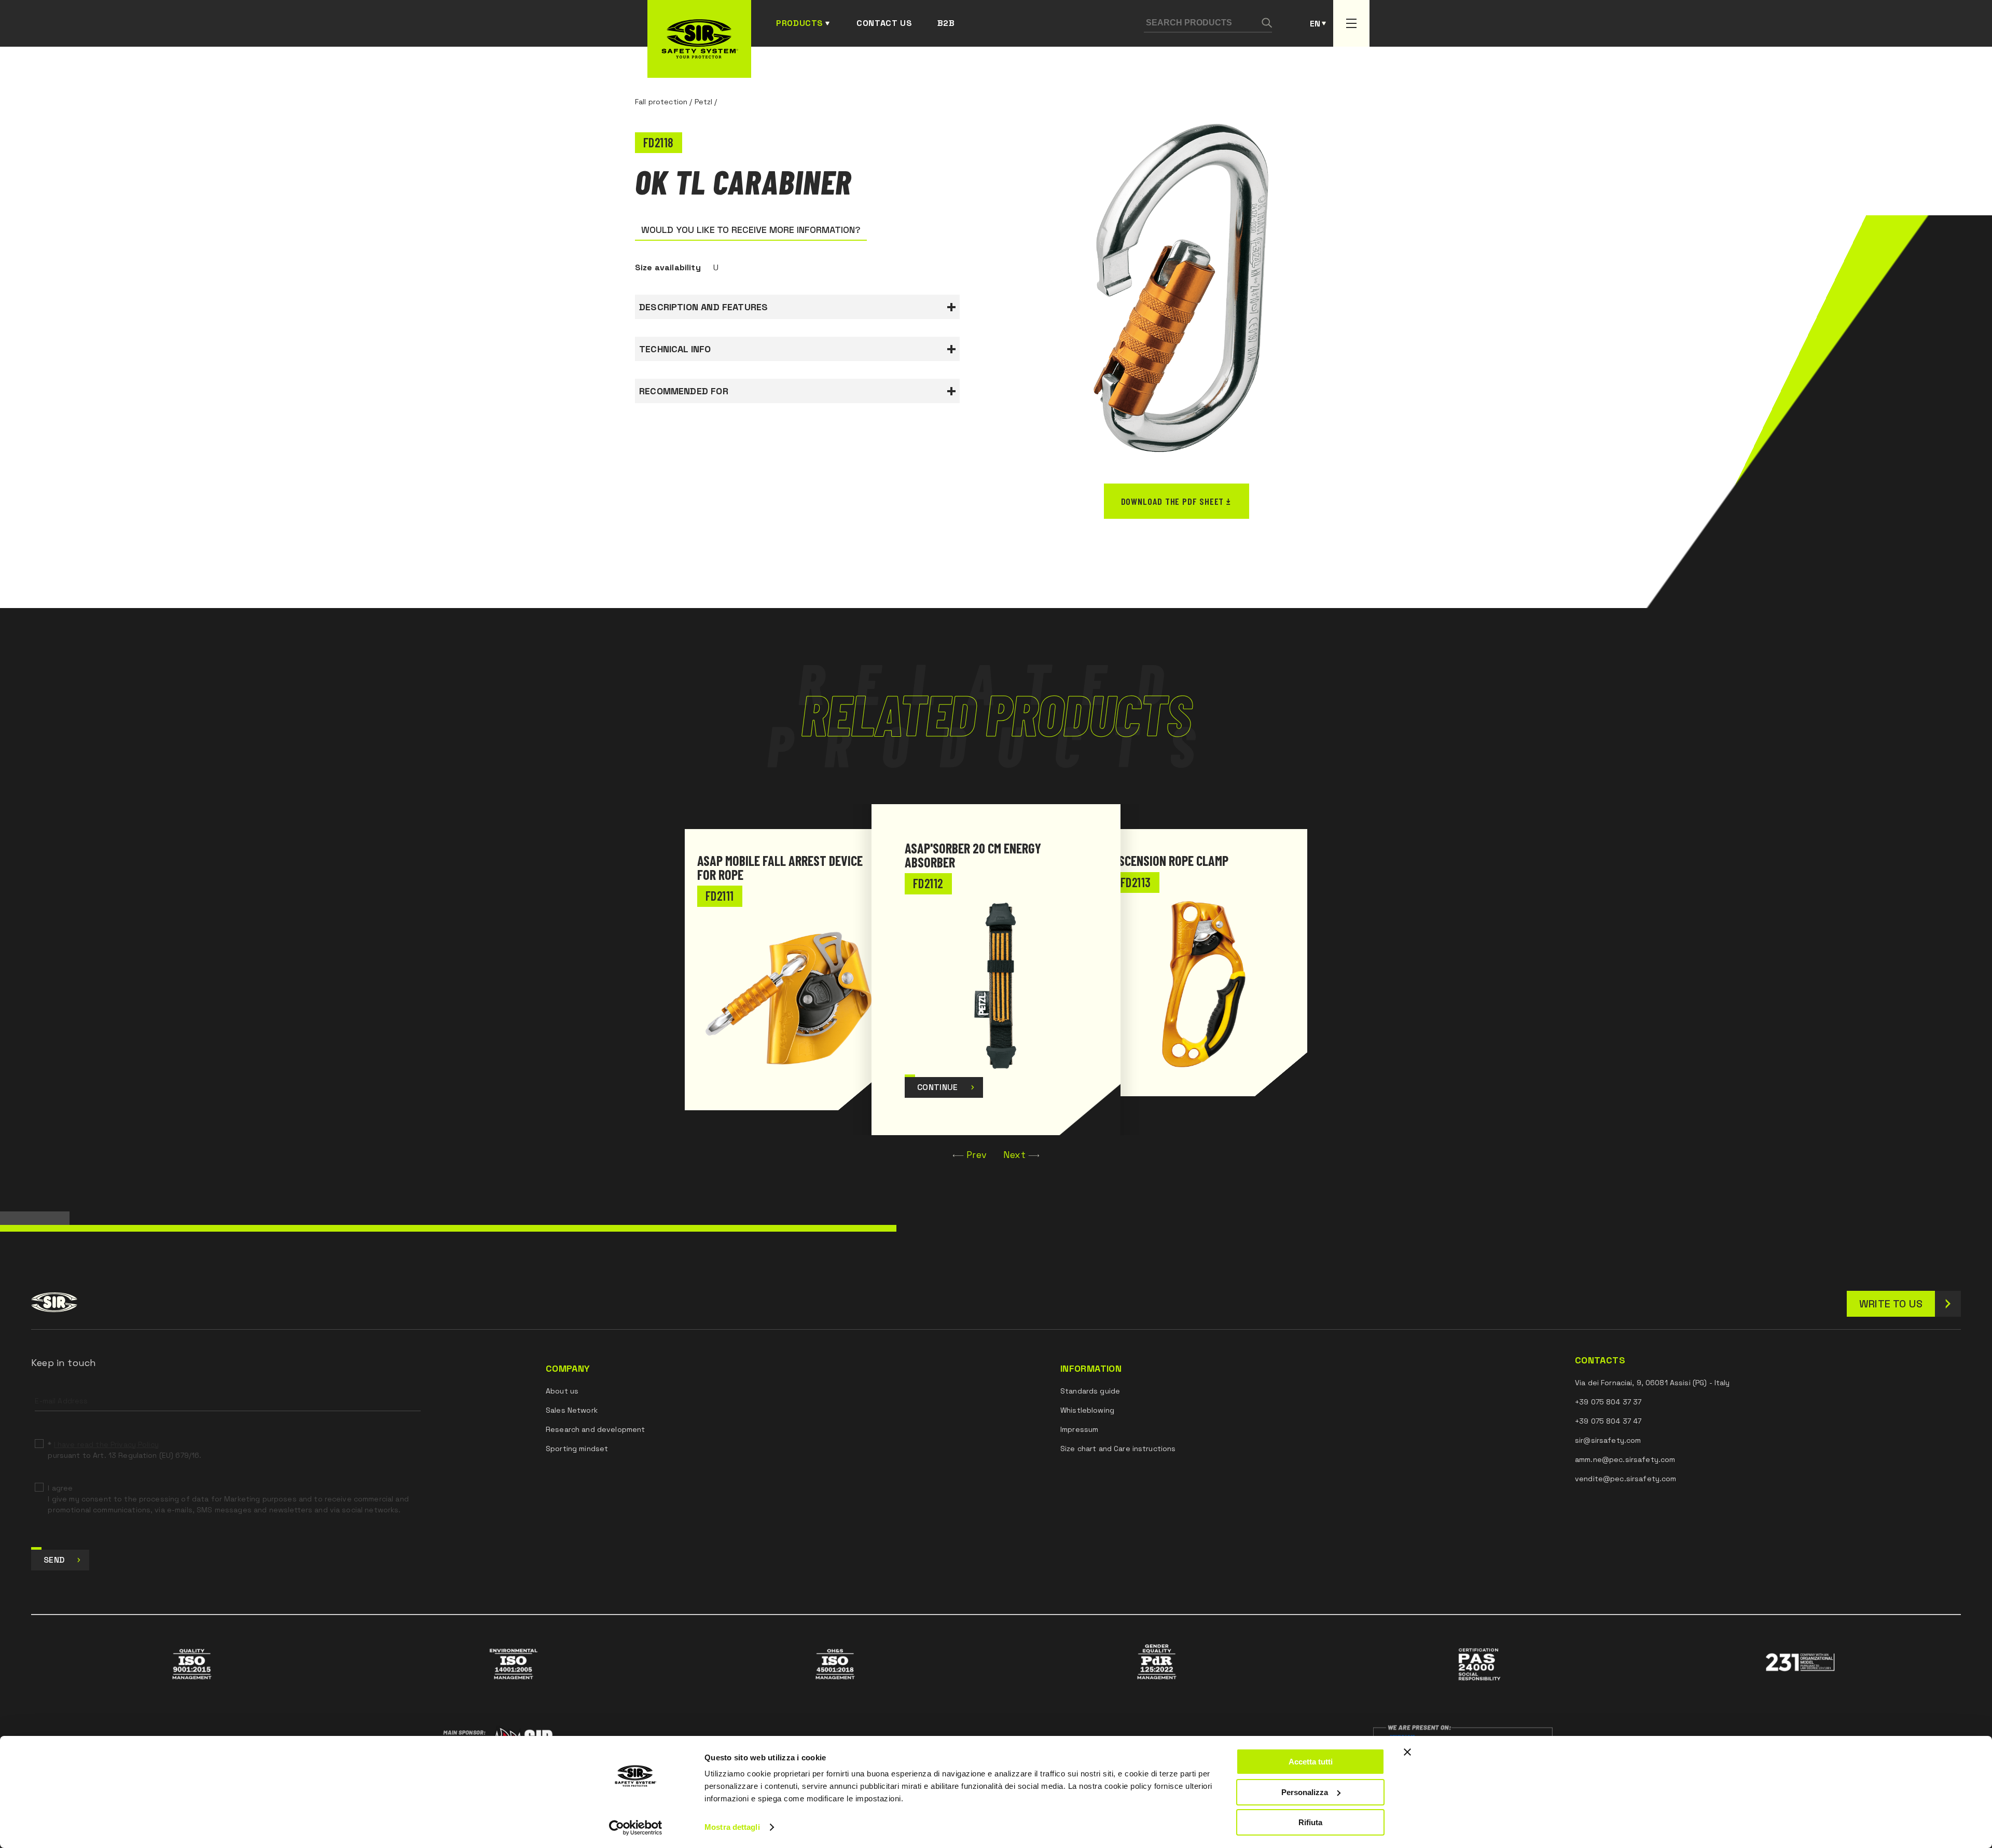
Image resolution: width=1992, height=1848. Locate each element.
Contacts (1600, 1360)
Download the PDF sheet (1173, 501)
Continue (938, 1087)
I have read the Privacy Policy (106, 1444)
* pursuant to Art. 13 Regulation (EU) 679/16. (125, 1450)
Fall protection (661, 102)
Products (800, 23)
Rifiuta (1310, 1822)
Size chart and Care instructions (1118, 1449)
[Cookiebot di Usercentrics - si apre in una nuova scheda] (636, 1828)
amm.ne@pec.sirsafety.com (1625, 1459)
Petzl (704, 102)
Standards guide (1090, 1391)
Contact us (884, 23)
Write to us (1891, 1304)
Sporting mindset (577, 1449)
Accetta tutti (1311, 1762)
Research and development (595, 1429)
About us (562, 1391)
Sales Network (572, 1410)
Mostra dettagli (732, 1827)
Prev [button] (977, 1155)
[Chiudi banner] (1407, 1752)
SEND (54, 1560)
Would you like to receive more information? (751, 230)
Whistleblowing (1087, 1410)
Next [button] (1014, 1155)
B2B (946, 23)
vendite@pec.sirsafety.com (1626, 1479)
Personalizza (1305, 1792)
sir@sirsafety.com (1608, 1440)
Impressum (1079, 1429)
